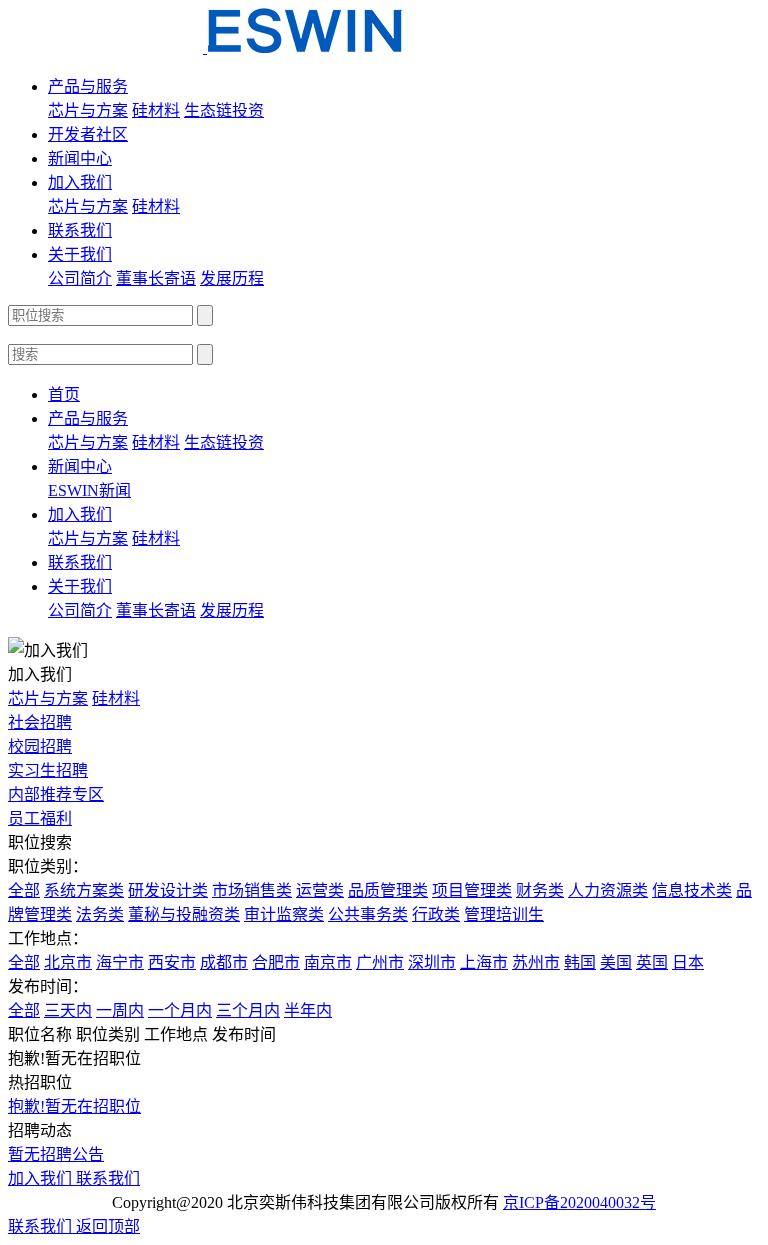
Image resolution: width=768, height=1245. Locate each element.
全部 (24, 890)
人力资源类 (608, 890)
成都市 (224, 962)
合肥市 (276, 962)
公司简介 (80, 278)
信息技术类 (692, 890)
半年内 (308, 1010)
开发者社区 (88, 134)
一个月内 (180, 1010)
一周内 (120, 1010)
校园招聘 (40, 746)
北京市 (68, 962)
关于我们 (80, 254)
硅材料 (156, 110)
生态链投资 (224, 110)
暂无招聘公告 (56, 1154)
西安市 (172, 962)
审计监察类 (284, 914)
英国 (652, 962)
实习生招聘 (48, 770)
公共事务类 (368, 914)
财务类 (540, 890)
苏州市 (536, 962)
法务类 (100, 914)
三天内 (68, 1010)
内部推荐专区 (56, 794)
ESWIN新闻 (89, 490)
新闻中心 (80, 158)
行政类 (436, 914)
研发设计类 (168, 890)
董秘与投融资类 (184, 914)
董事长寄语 (156, 278)
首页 (64, 394)
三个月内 (248, 1010)
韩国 (580, 962)
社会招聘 (40, 722)
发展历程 (232, 278)
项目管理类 (472, 890)
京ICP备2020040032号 (579, 1202)
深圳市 (432, 962)
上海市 (484, 962)
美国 (616, 962)
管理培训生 (504, 914)
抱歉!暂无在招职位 (74, 1106)
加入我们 (80, 182)
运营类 (320, 890)
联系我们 (80, 230)
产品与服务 (88, 86)
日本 (688, 962)
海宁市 (120, 962)
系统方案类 (84, 890)
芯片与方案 (88, 110)
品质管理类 (388, 890)
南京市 (328, 962)
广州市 (380, 962)
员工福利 (40, 818)
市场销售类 (252, 890)
